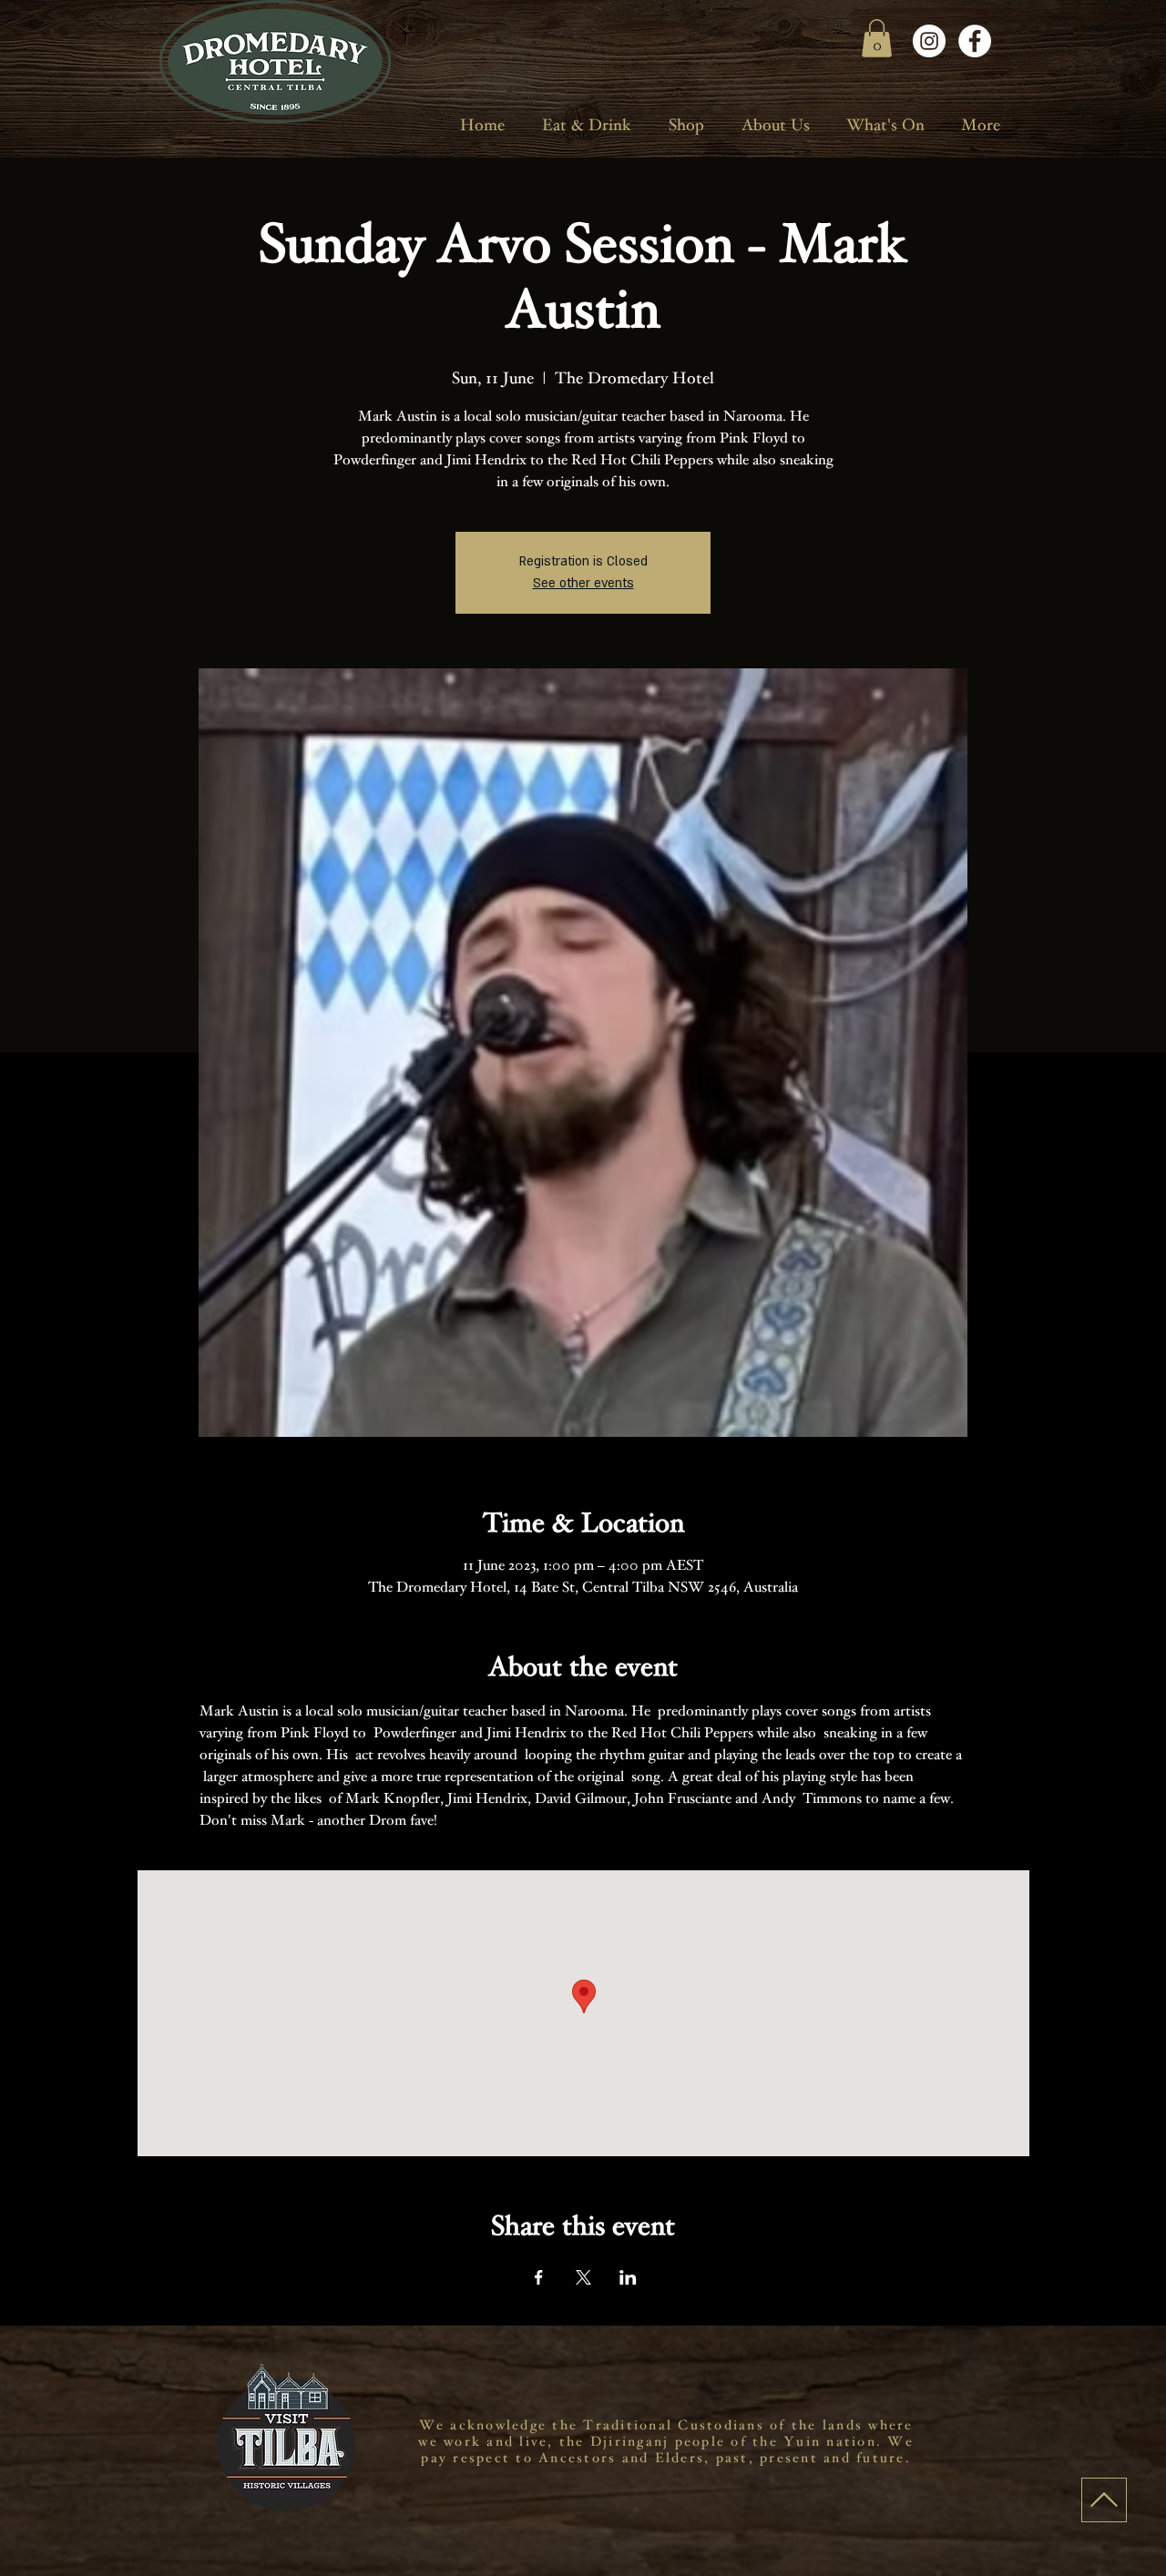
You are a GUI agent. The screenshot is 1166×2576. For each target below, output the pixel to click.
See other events (583, 583)
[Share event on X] (583, 2277)
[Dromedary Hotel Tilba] (929, 41)
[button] (877, 38)
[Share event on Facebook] (539, 2277)
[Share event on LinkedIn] (628, 2277)
